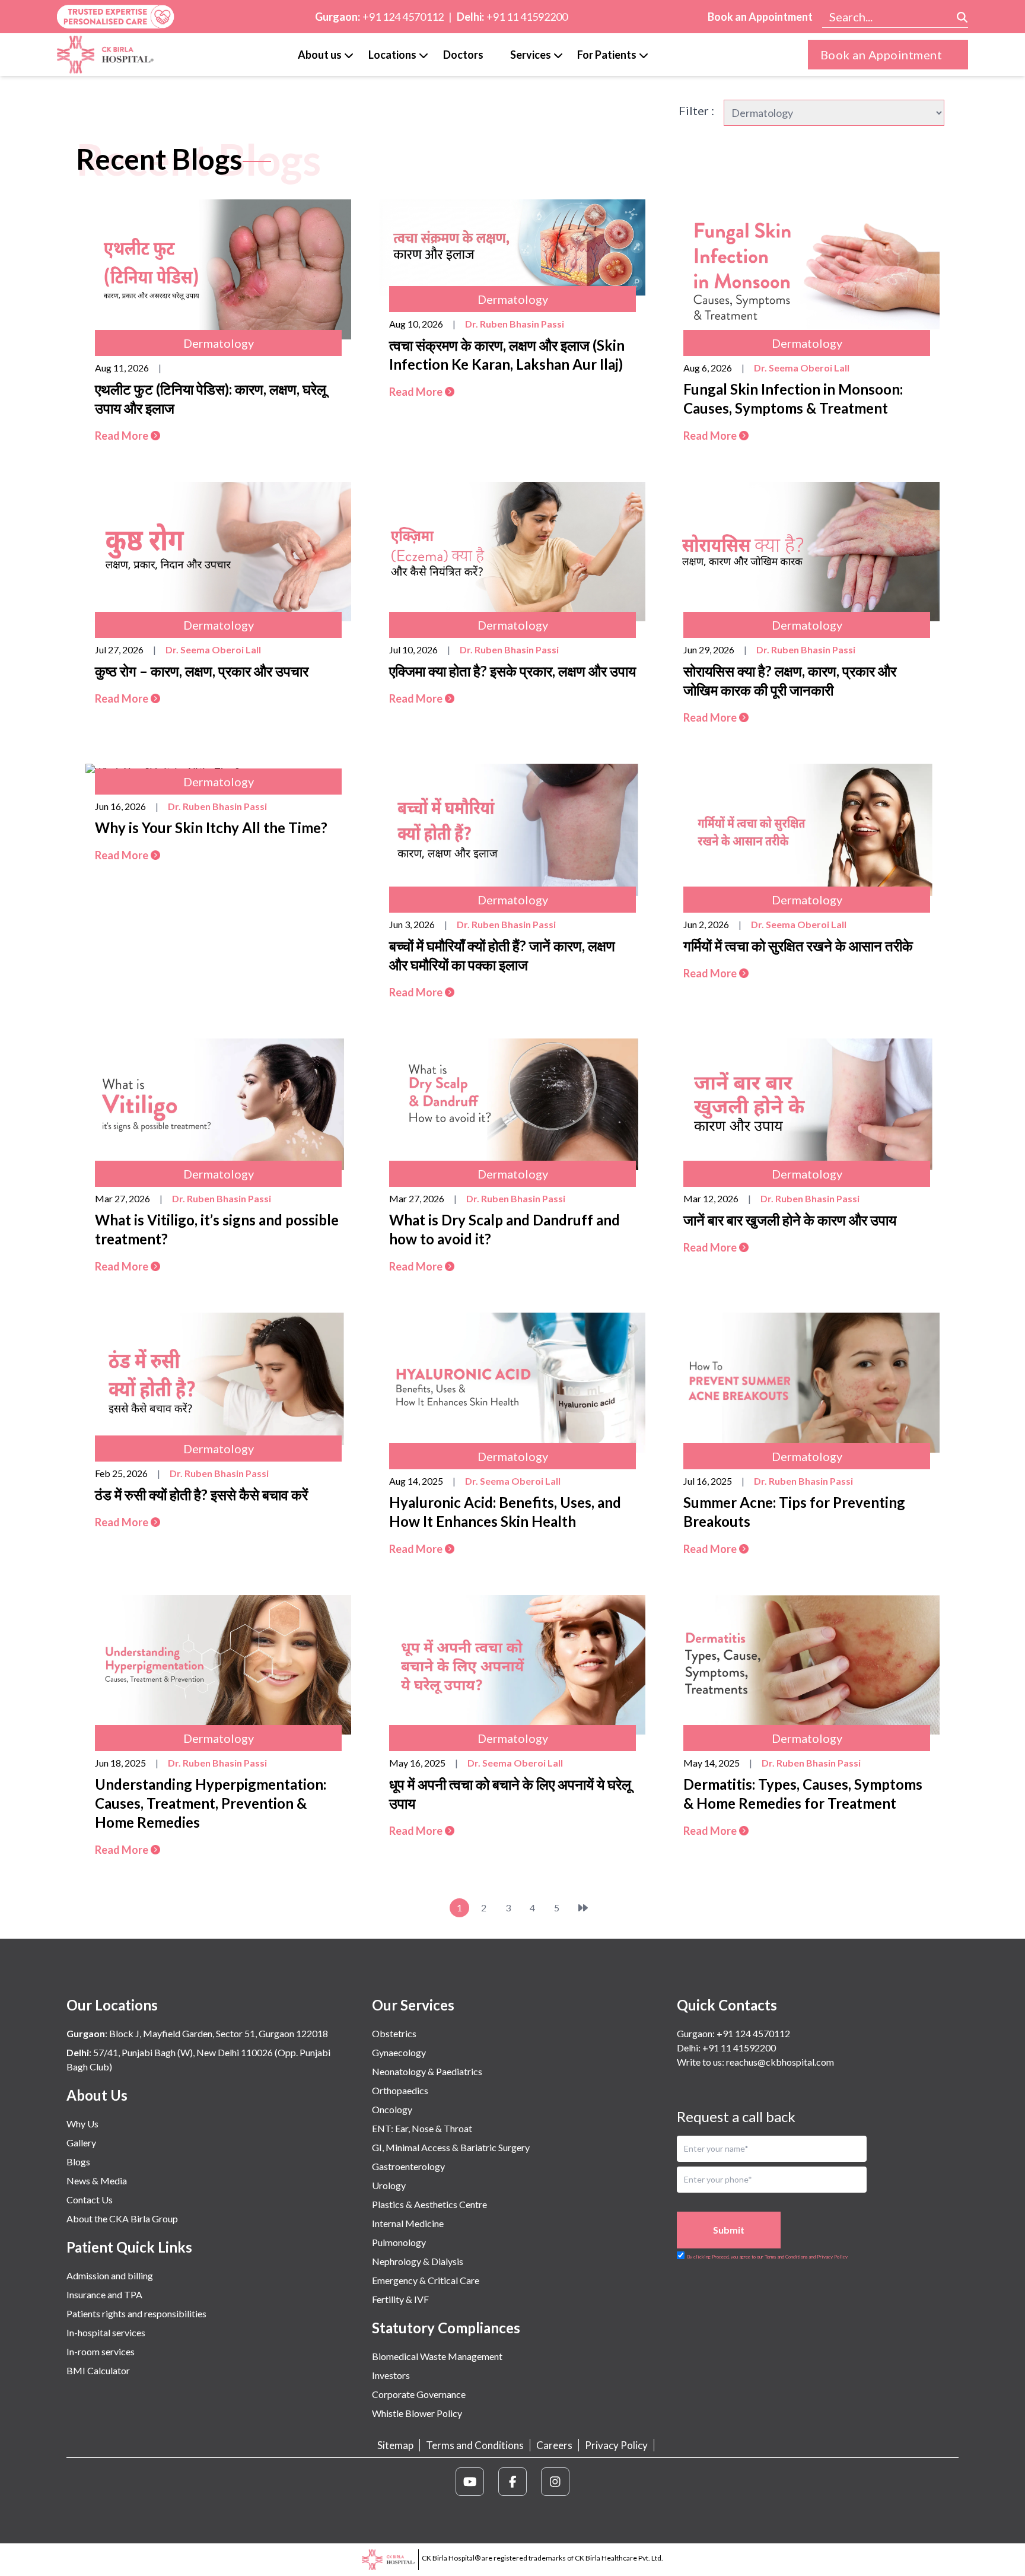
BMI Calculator (98, 2370)
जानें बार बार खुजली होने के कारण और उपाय (790, 1220)
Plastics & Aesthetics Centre (429, 2204)
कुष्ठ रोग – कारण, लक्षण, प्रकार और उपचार (202, 671)
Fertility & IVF (400, 2299)
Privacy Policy (616, 2445)
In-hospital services (106, 2332)
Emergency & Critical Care (426, 2280)
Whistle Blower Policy (417, 2413)
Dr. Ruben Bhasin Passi (515, 324)
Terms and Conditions (475, 2445)
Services (531, 55)
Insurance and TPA (104, 2294)
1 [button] (459, 1908)
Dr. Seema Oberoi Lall (802, 368)
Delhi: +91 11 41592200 (726, 2048)
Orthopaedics (400, 2090)
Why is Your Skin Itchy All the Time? (211, 828)
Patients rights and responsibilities (136, 2313)
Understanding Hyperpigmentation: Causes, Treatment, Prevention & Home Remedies (211, 1803)
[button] (583, 1908)
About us (320, 55)
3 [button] (508, 1908)
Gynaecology (399, 2052)
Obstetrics (394, 2033)
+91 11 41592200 (527, 17)
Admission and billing (110, 2275)
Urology (389, 2185)
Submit (729, 2230)
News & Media (97, 2180)
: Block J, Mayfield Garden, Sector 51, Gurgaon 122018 (197, 2033)
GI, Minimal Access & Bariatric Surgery (451, 2147)
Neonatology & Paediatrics (427, 2071)
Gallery (81, 2143)
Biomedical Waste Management (437, 2356)
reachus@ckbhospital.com (779, 2062)
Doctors (463, 55)
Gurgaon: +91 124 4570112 (733, 2033)
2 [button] (484, 1908)
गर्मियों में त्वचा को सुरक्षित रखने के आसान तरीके (798, 946)
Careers (554, 2445)
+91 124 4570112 (403, 17)
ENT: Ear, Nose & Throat (422, 2128)
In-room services (101, 2351)
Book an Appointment (760, 17)
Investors (391, 2375)
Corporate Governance (419, 2394)
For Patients (607, 55)
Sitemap (395, 2445)
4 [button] (532, 1908)
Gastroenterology (408, 2166)
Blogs (78, 2162)
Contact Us (90, 2199)
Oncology (392, 2109)
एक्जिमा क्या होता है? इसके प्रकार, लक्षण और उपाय (512, 671)
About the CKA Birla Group (122, 2218)
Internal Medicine (408, 2223)
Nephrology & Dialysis (418, 2261)
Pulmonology (399, 2242)
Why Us (82, 2124)
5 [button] (557, 1908)
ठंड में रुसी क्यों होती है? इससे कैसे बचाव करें (201, 1495)
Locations (392, 55)
